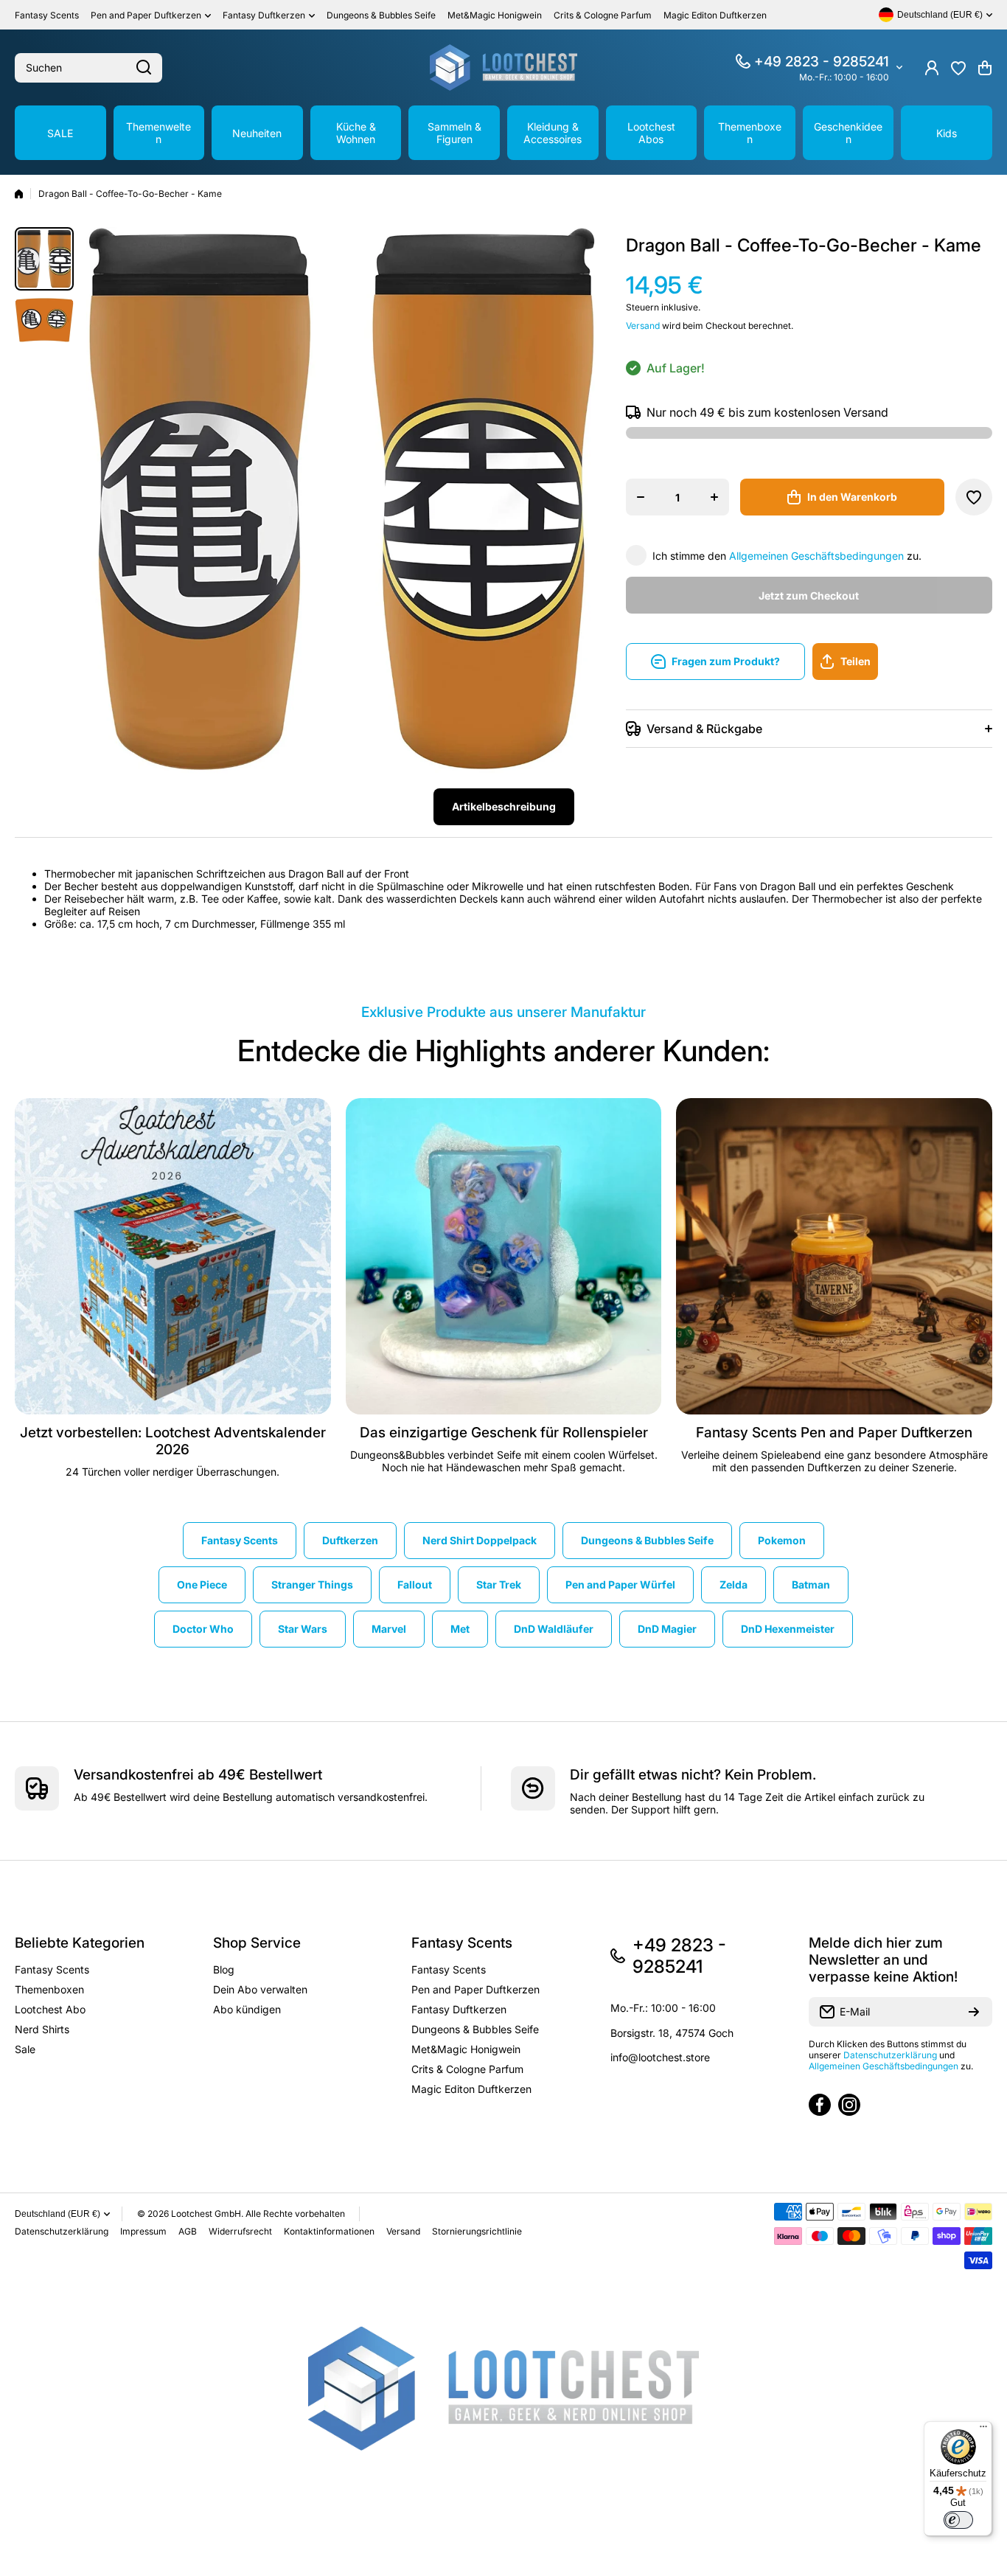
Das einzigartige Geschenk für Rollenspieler (504, 1433)
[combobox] (88, 68)
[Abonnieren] (974, 2012)
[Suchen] (144, 68)
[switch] (958, 2520)
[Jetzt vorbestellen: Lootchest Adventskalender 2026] (173, 1256)
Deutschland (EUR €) (58, 2214)
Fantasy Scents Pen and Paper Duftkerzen (834, 1433)
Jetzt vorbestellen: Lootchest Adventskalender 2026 (173, 1441)
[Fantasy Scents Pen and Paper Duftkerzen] (834, 1256)
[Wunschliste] (958, 68)
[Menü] (983, 2430)
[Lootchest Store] (503, 67)
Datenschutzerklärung (890, 2055)
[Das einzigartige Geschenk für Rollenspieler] (504, 1256)
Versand (643, 326)
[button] (985, 68)
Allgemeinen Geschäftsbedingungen (816, 556)
